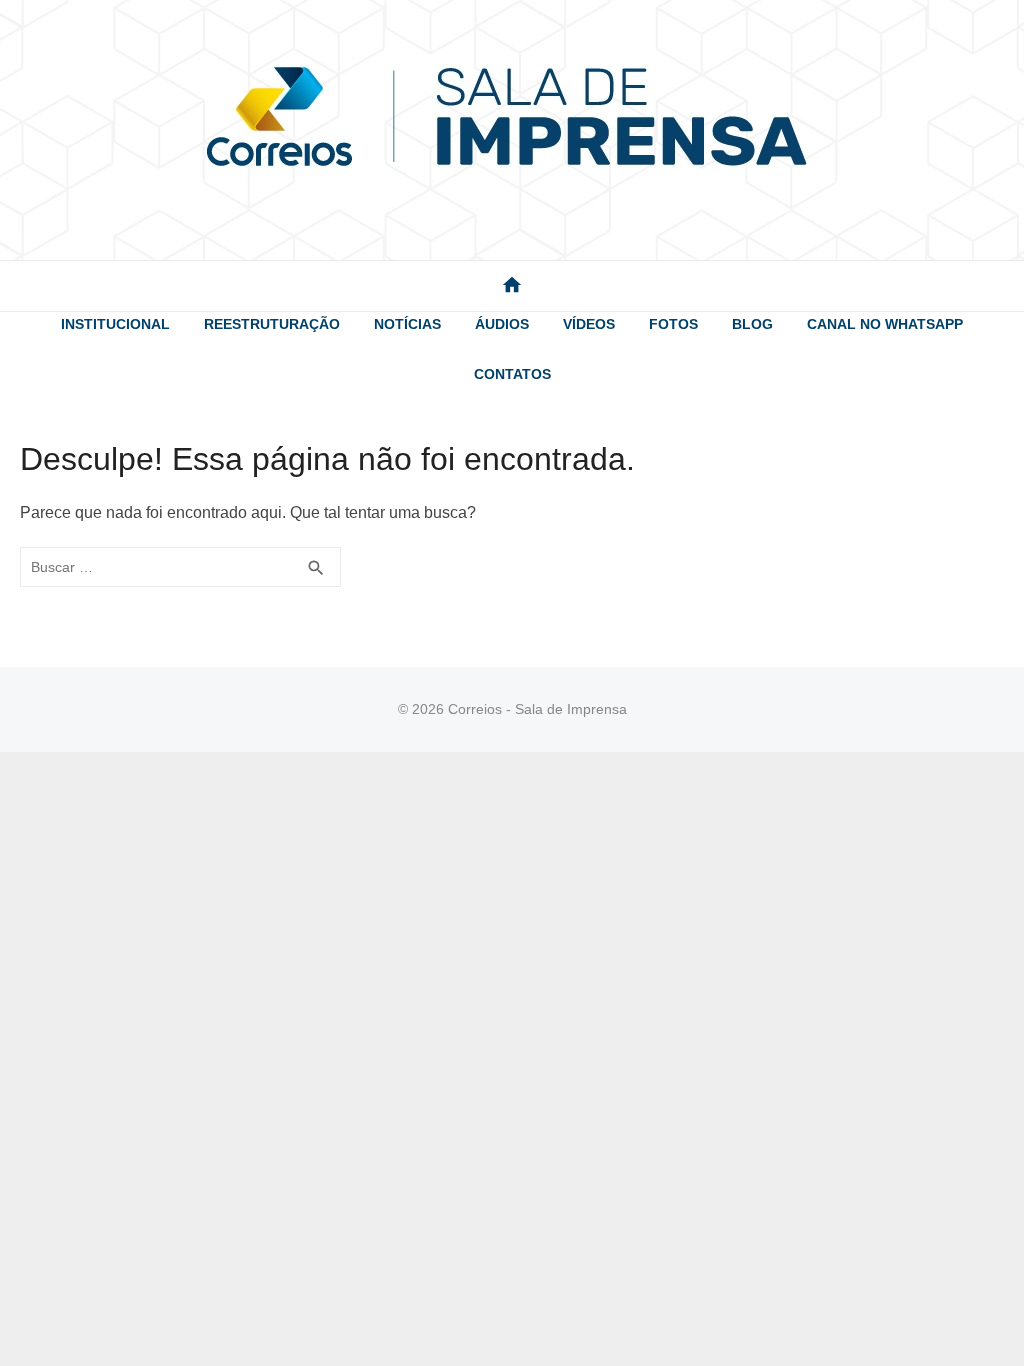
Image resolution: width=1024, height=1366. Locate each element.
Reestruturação (272, 324)
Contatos (512, 374)
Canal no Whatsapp (885, 324)
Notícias (407, 324)
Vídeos (589, 324)
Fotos (673, 324)
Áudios (502, 324)
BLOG (752, 324)
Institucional (115, 324)
